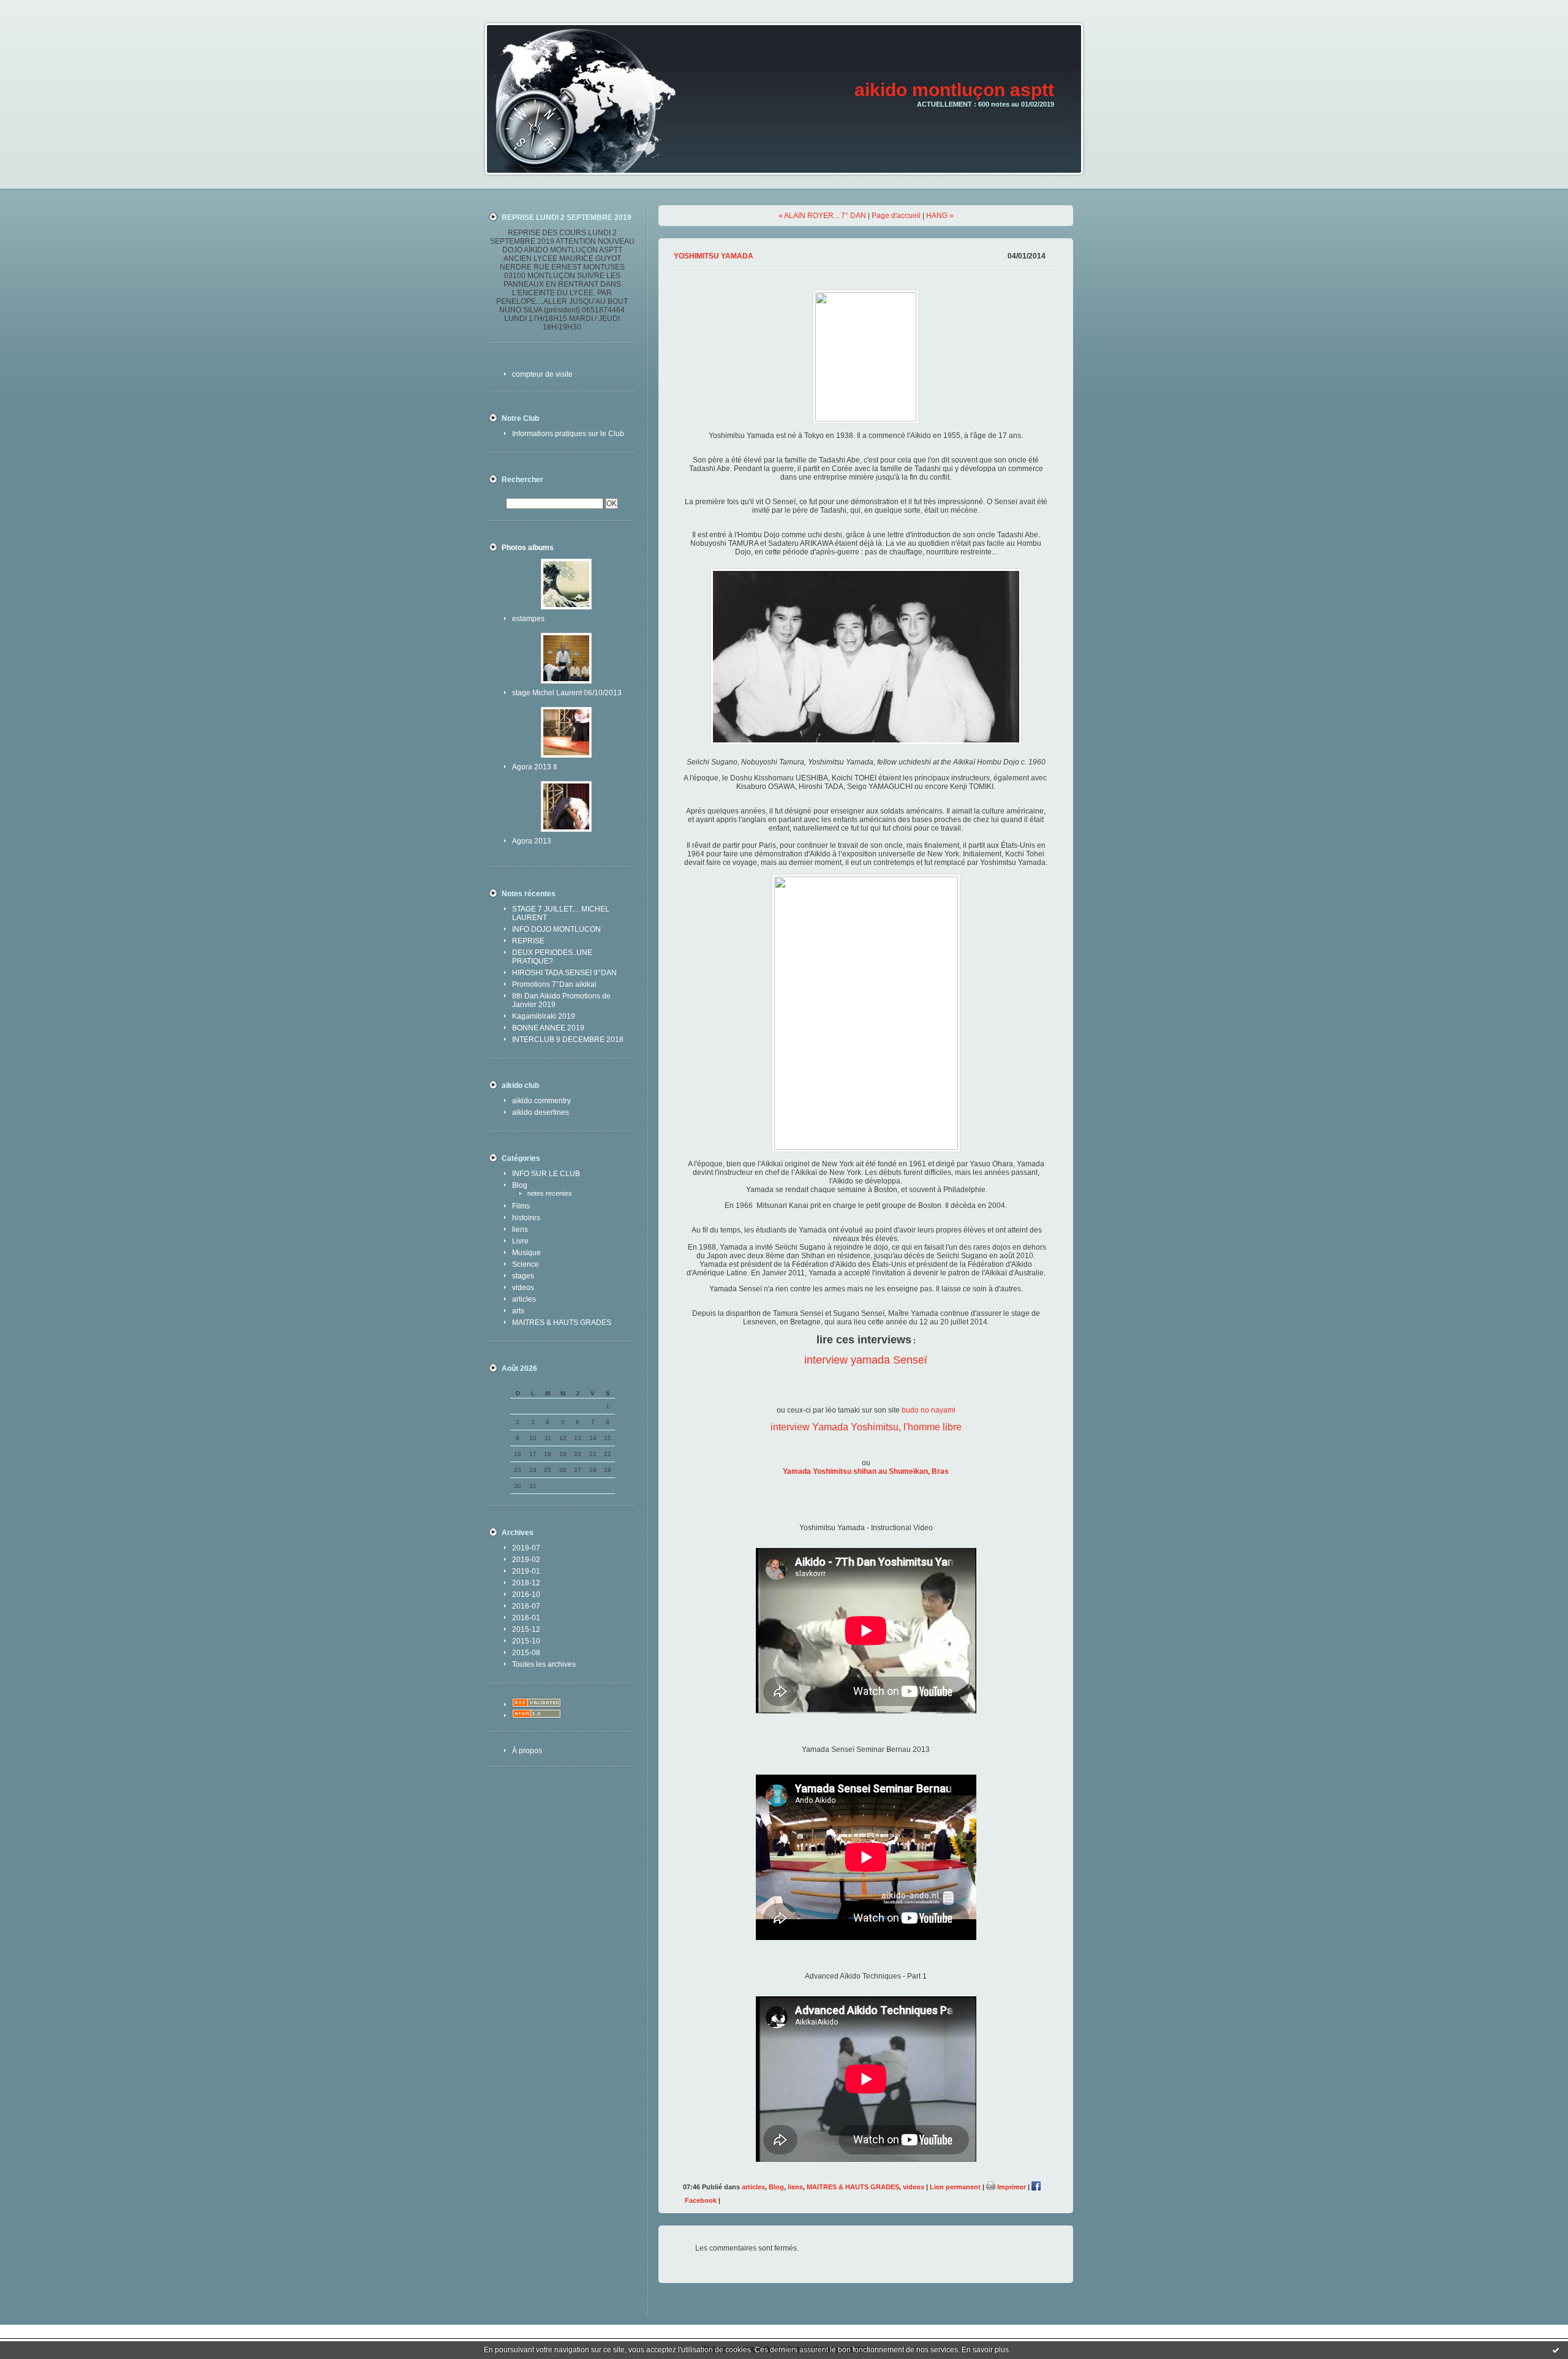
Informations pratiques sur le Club (568, 434)
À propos (527, 1751)
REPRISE (528, 941)
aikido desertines (541, 1112)
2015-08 (526, 1653)
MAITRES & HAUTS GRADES (562, 1323)
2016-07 (526, 1606)
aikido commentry (541, 1101)
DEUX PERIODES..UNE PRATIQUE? (552, 957)
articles (524, 1299)
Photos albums (528, 548)
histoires (526, 1218)
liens (520, 1229)
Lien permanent (955, 2187)
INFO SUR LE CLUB (546, 1174)
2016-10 (526, 1595)
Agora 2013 (532, 841)
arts (518, 1311)
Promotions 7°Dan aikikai (554, 984)
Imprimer (1011, 2187)
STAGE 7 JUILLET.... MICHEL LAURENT (561, 913)
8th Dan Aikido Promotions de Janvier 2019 (561, 1000)
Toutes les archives (544, 1664)
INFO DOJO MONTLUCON (556, 929)
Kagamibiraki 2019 (544, 1016)
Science (526, 1264)
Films (521, 1206)
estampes (528, 619)
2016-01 (526, 1618)
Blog (520, 1185)
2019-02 (526, 1560)
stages (523, 1276)
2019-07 (526, 1548)
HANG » (940, 216)
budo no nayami (929, 1410)
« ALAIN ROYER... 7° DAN (822, 216)
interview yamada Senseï (866, 1360)
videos (523, 1288)
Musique (526, 1253)
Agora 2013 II (534, 767)
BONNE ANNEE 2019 (548, 1028)
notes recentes (550, 1193)
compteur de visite (542, 374)
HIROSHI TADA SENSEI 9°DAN (564, 973)
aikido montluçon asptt (954, 90)
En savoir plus (985, 2350)
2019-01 (526, 1571)
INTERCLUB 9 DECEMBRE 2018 (568, 1040)
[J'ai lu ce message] (1556, 2350)
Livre (520, 1241)
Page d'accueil (896, 216)
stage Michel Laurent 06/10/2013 (567, 693)
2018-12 (526, 1583)
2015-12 (526, 1629)
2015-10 (526, 1641)
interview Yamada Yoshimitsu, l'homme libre (866, 1427)
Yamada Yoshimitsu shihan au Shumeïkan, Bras (866, 1471)
